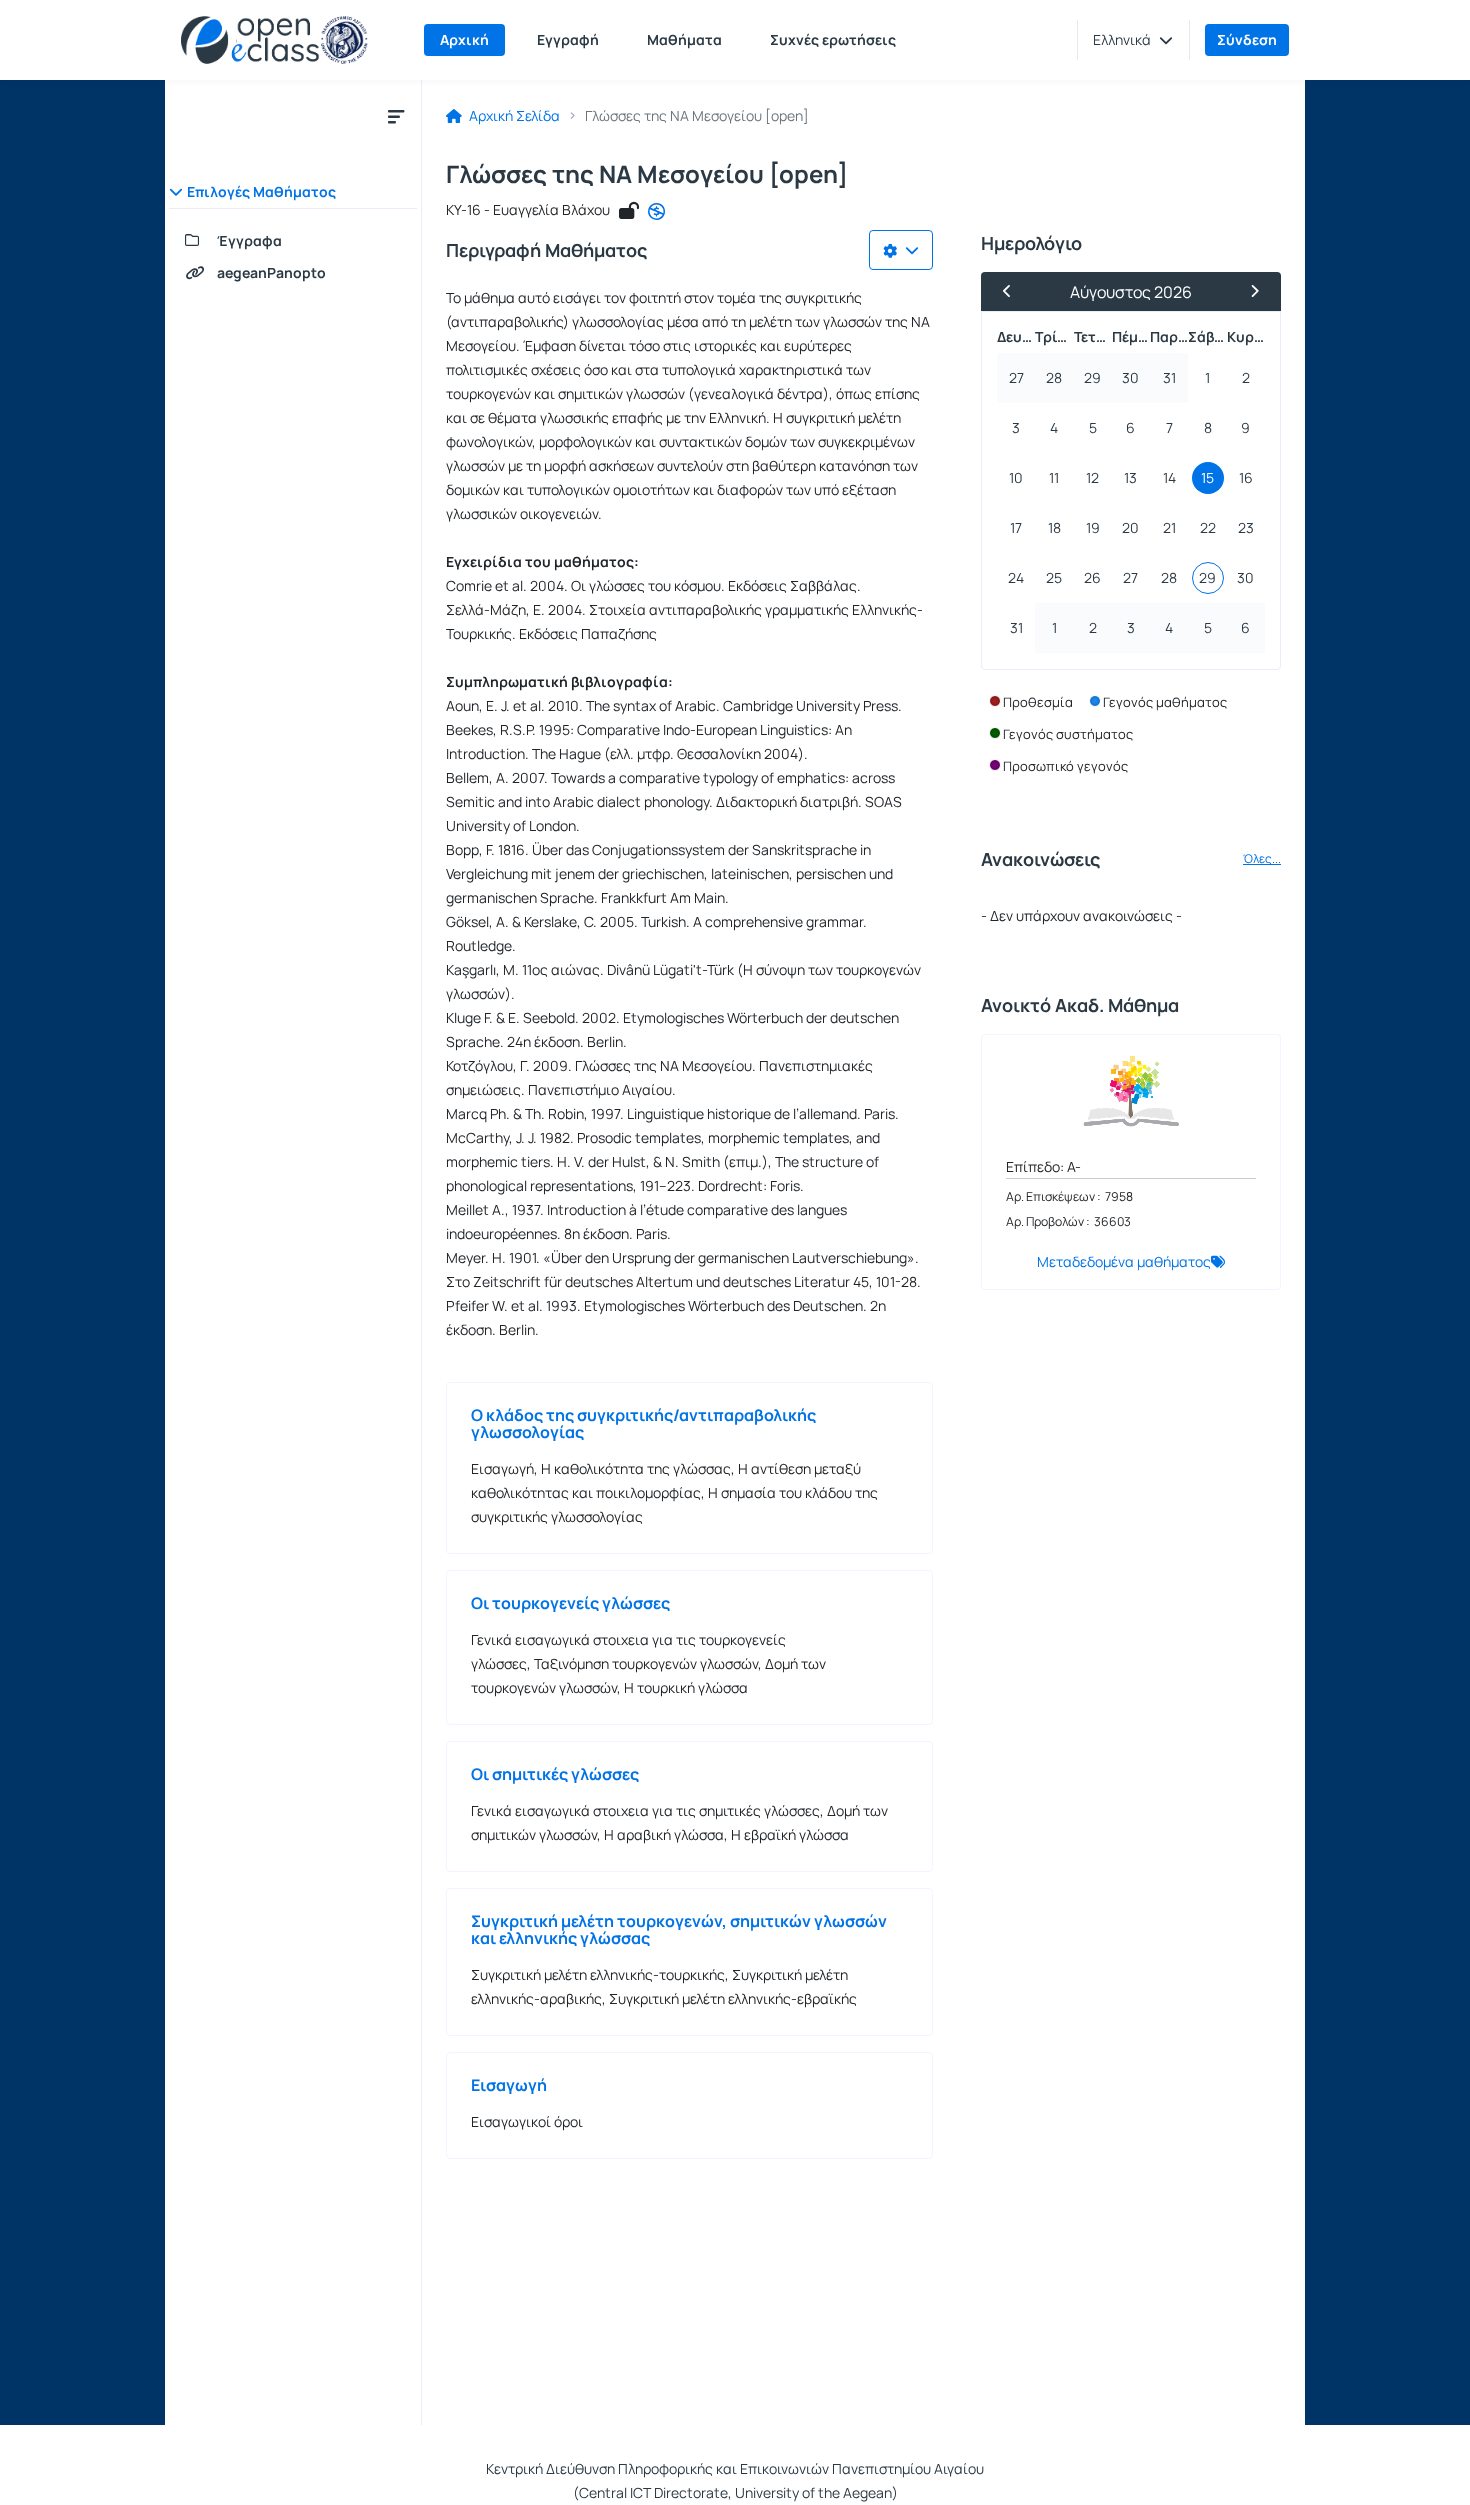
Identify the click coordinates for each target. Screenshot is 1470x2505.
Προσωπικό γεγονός (1065, 766)
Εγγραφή (568, 39)
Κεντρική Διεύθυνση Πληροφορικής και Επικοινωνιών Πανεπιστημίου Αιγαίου (735, 2468)
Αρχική (464, 39)
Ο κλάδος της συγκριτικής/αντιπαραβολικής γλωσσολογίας (643, 1423)
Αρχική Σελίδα (513, 116)
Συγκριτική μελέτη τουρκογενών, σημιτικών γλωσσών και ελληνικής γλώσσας (679, 1929)
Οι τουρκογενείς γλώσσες (570, 1603)
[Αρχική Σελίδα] (274, 40)
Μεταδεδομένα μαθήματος (1124, 1261)
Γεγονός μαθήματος (1165, 702)
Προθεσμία (1038, 702)
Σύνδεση (1247, 39)
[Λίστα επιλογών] (901, 250)
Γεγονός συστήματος (1068, 734)
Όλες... (1262, 859)
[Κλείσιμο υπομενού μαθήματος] (396, 116)
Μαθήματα (684, 39)
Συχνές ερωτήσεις (833, 39)
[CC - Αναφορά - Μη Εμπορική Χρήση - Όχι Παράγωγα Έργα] (656, 212)
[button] (1133, 40)
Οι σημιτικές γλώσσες (555, 1774)
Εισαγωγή (509, 2085)
